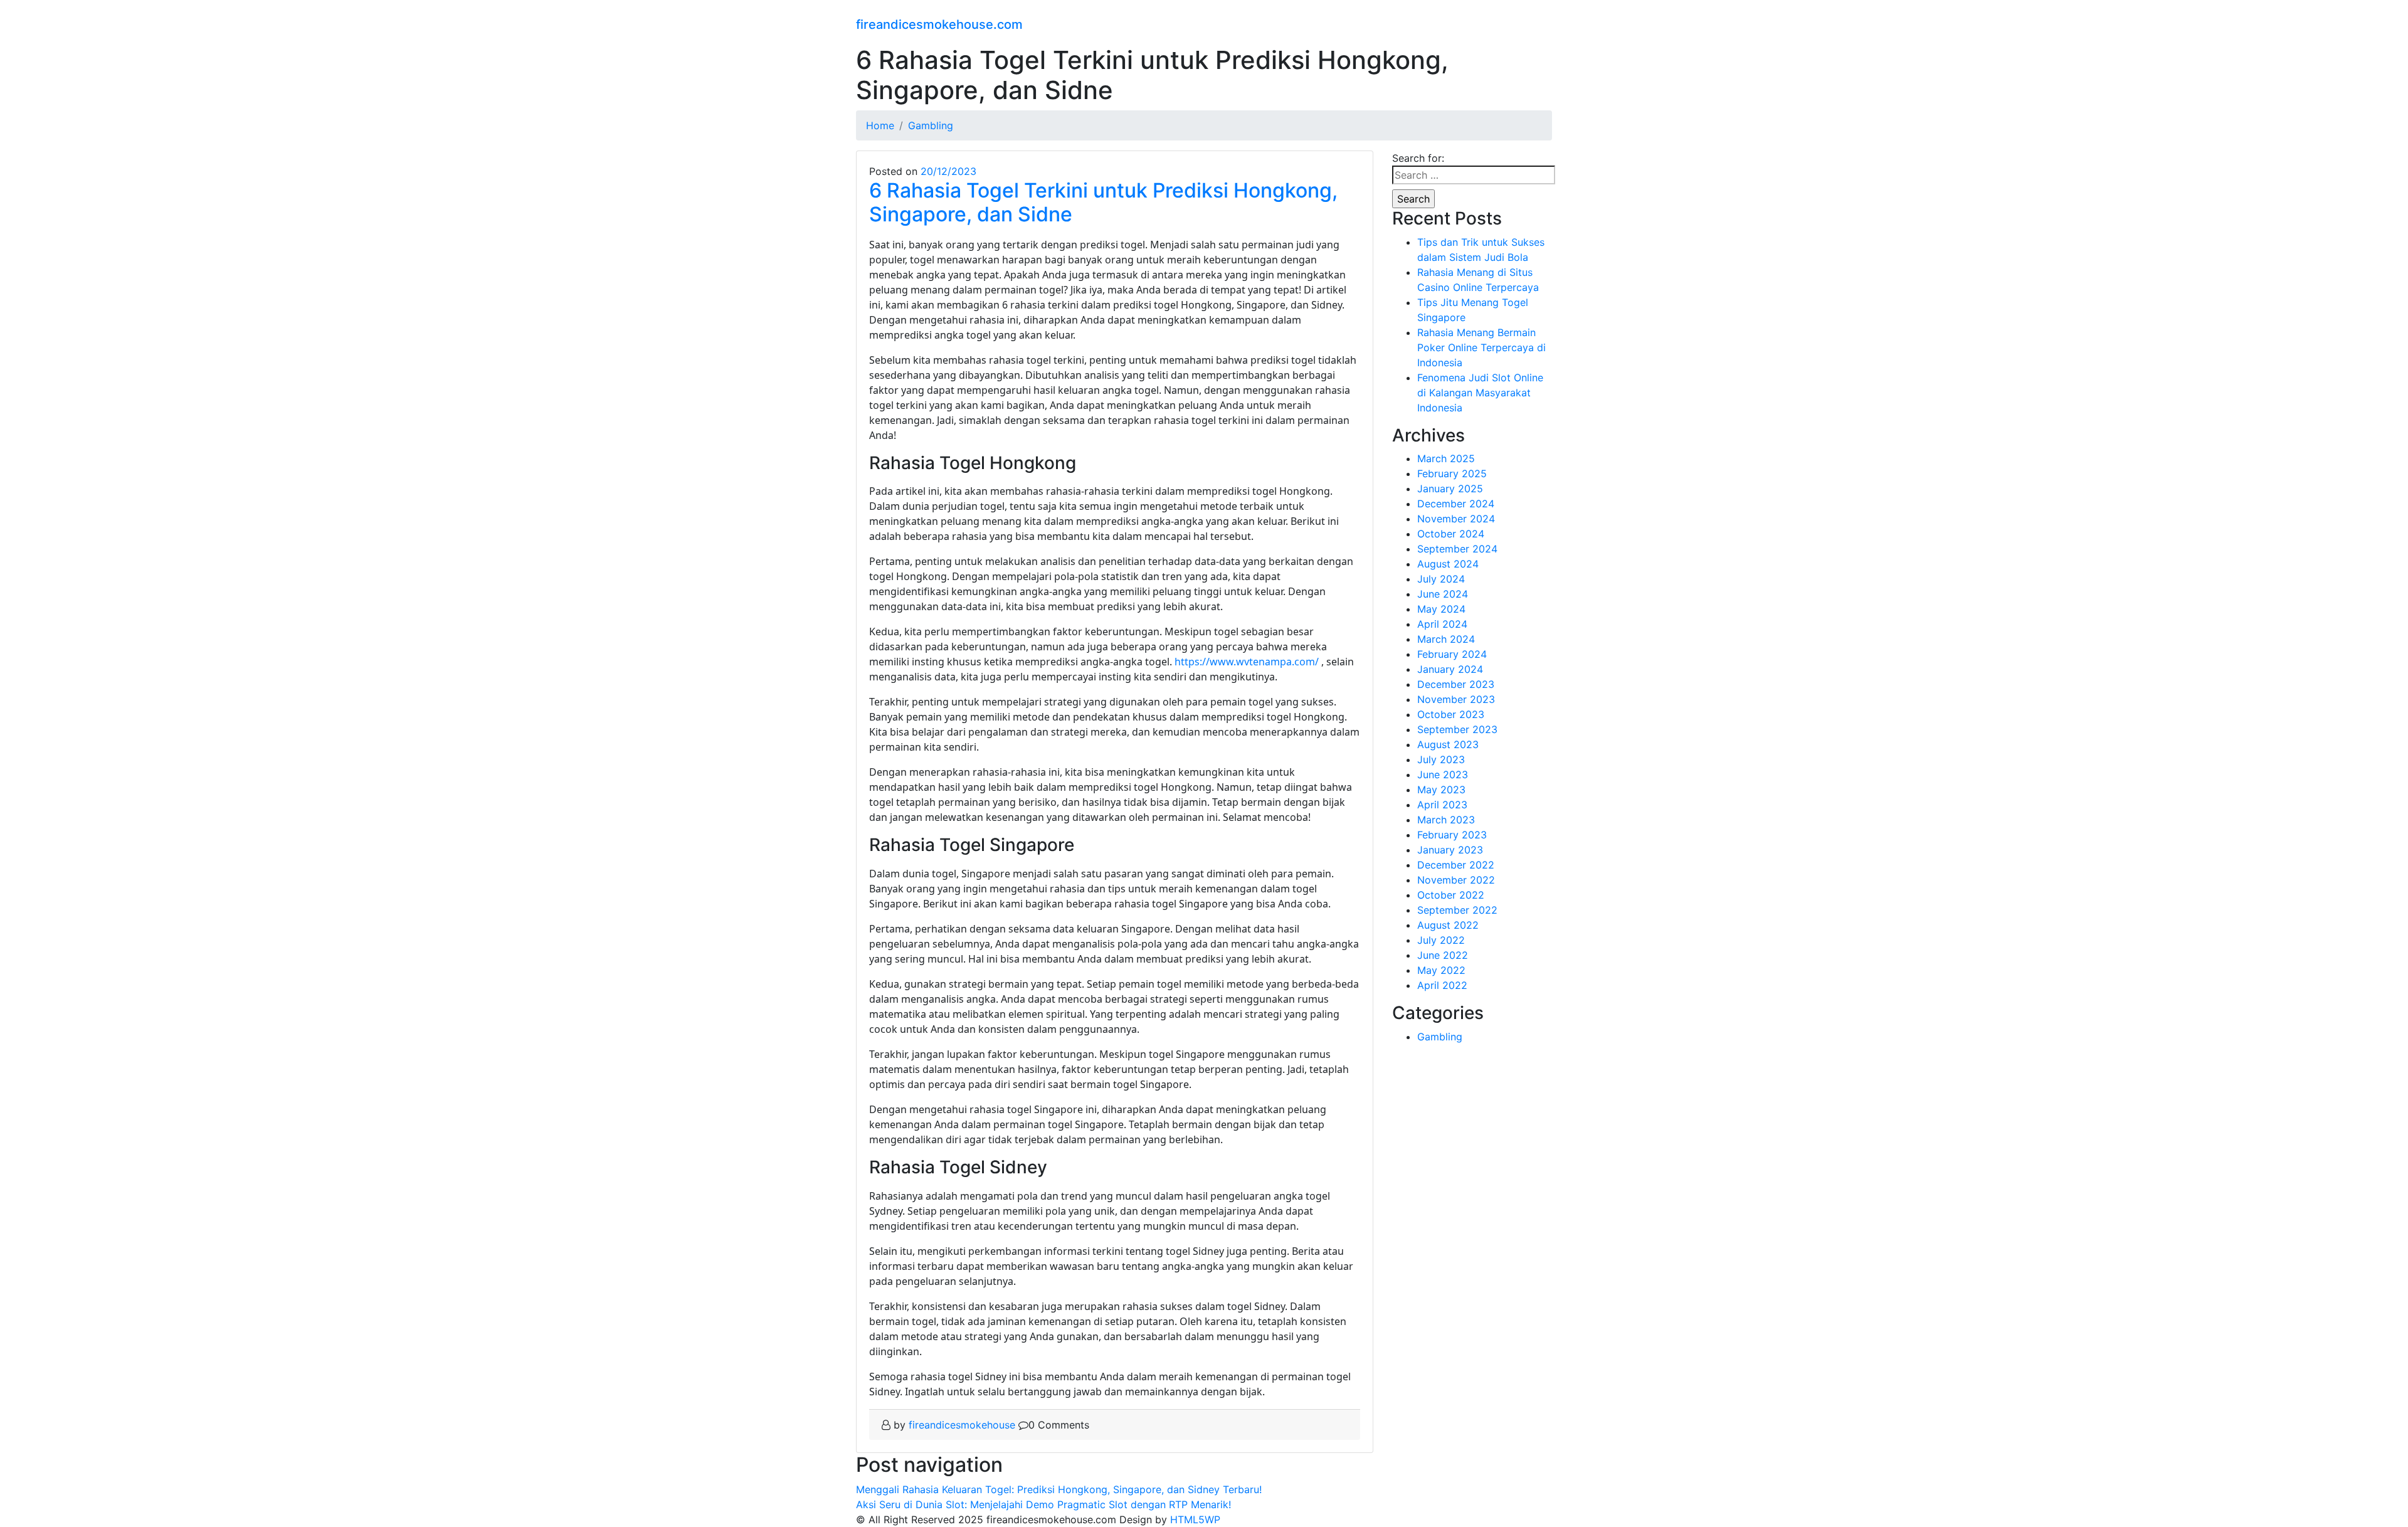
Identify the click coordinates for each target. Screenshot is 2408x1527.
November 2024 (1456, 519)
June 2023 (1443, 774)
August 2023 (1448, 744)
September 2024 (1457, 549)
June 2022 (1443, 955)
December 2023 (1456, 684)
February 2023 (1452, 835)
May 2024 (1441, 609)
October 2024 (1451, 534)
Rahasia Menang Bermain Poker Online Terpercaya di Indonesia (1481, 347)
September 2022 (1457, 910)
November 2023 (1456, 699)
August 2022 (1448, 925)
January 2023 (1450, 850)
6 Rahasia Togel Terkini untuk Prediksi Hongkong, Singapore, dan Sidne (1103, 202)
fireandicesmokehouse (962, 1425)
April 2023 (1442, 805)
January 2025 (1450, 489)
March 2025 (1446, 458)
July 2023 (1441, 759)
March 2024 (1446, 639)
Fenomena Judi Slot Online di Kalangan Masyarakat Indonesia (1480, 393)
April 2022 (1442, 985)
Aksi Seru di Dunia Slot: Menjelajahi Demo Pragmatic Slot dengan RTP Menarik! (1043, 1504)
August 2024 (1448, 564)
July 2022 (1441, 940)
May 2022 (1441, 970)
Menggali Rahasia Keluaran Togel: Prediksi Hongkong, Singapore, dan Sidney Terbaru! (1059, 1489)
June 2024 (1443, 594)
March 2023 (1446, 820)
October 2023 (1451, 714)
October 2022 (1451, 895)
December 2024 (1456, 504)
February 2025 (1452, 473)
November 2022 (1456, 880)
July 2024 (1441, 579)
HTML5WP (1195, 1519)
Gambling (1440, 1037)
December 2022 (1456, 865)
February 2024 (1452, 654)
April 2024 (1442, 624)
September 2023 (1457, 729)
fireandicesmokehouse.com (939, 24)
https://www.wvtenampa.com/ (1247, 662)
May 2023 (1441, 790)
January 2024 (1450, 669)
